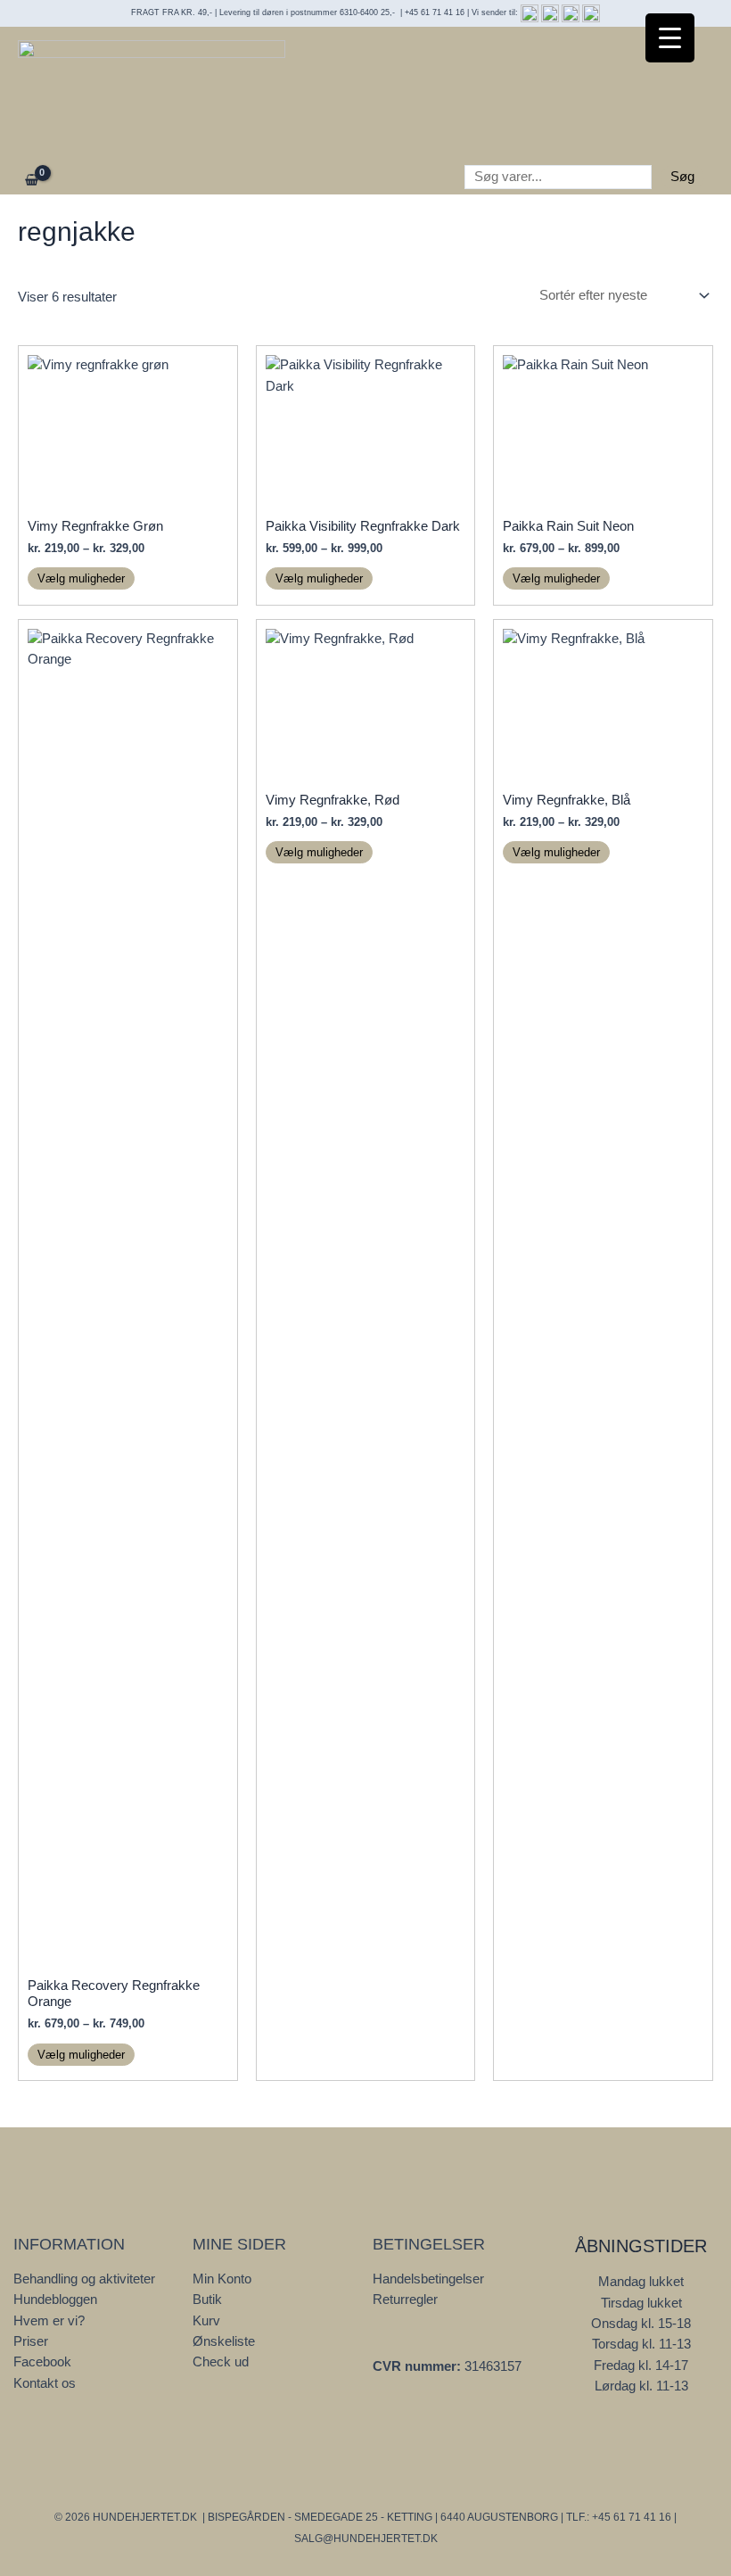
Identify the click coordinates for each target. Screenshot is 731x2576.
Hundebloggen (55, 2299)
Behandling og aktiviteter (84, 2279)
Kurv (206, 2321)
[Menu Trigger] (670, 38)
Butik (207, 2299)
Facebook (42, 2362)
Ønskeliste (224, 2341)
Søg (682, 177)
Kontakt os (45, 2383)
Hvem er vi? (49, 2321)
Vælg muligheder (81, 578)
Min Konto (222, 2279)
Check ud (221, 2362)
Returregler (405, 2299)
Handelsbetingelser (428, 2279)
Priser (31, 2341)
